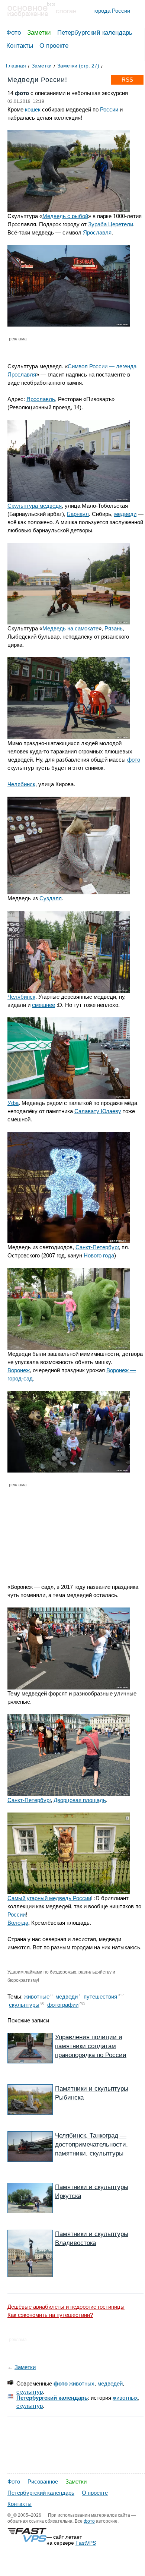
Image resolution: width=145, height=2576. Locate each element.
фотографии (63, 2005)
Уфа (13, 1103)
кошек (33, 109)
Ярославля (97, 232)
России (109, 109)
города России (112, 11)
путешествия (100, 1996)
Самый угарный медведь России (49, 1898)
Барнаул (78, 514)
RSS (127, 80)
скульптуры (24, 2005)
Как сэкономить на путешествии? (50, 2315)
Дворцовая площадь (80, 1800)
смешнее (43, 1005)
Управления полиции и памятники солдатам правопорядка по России (91, 2046)
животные (37, 1996)
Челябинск (21, 784)
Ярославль (41, 399)
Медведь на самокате (70, 628)
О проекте (54, 46)
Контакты (20, 46)
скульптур (30, 2392)
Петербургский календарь (95, 33)
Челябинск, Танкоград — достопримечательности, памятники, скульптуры (91, 2144)
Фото (14, 33)
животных (82, 2383)
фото (134, 760)
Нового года (99, 1255)
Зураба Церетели (111, 224)
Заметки (39, 33)
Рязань (114, 628)
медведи (125, 514)
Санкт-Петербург (97, 1247)
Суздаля (51, 898)
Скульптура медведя (35, 506)
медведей (110, 2383)
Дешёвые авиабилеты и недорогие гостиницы (66, 2307)
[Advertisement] (50, 1529)
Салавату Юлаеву (98, 1111)
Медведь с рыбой (65, 216)
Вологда (18, 1923)
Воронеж (19, 1370)
